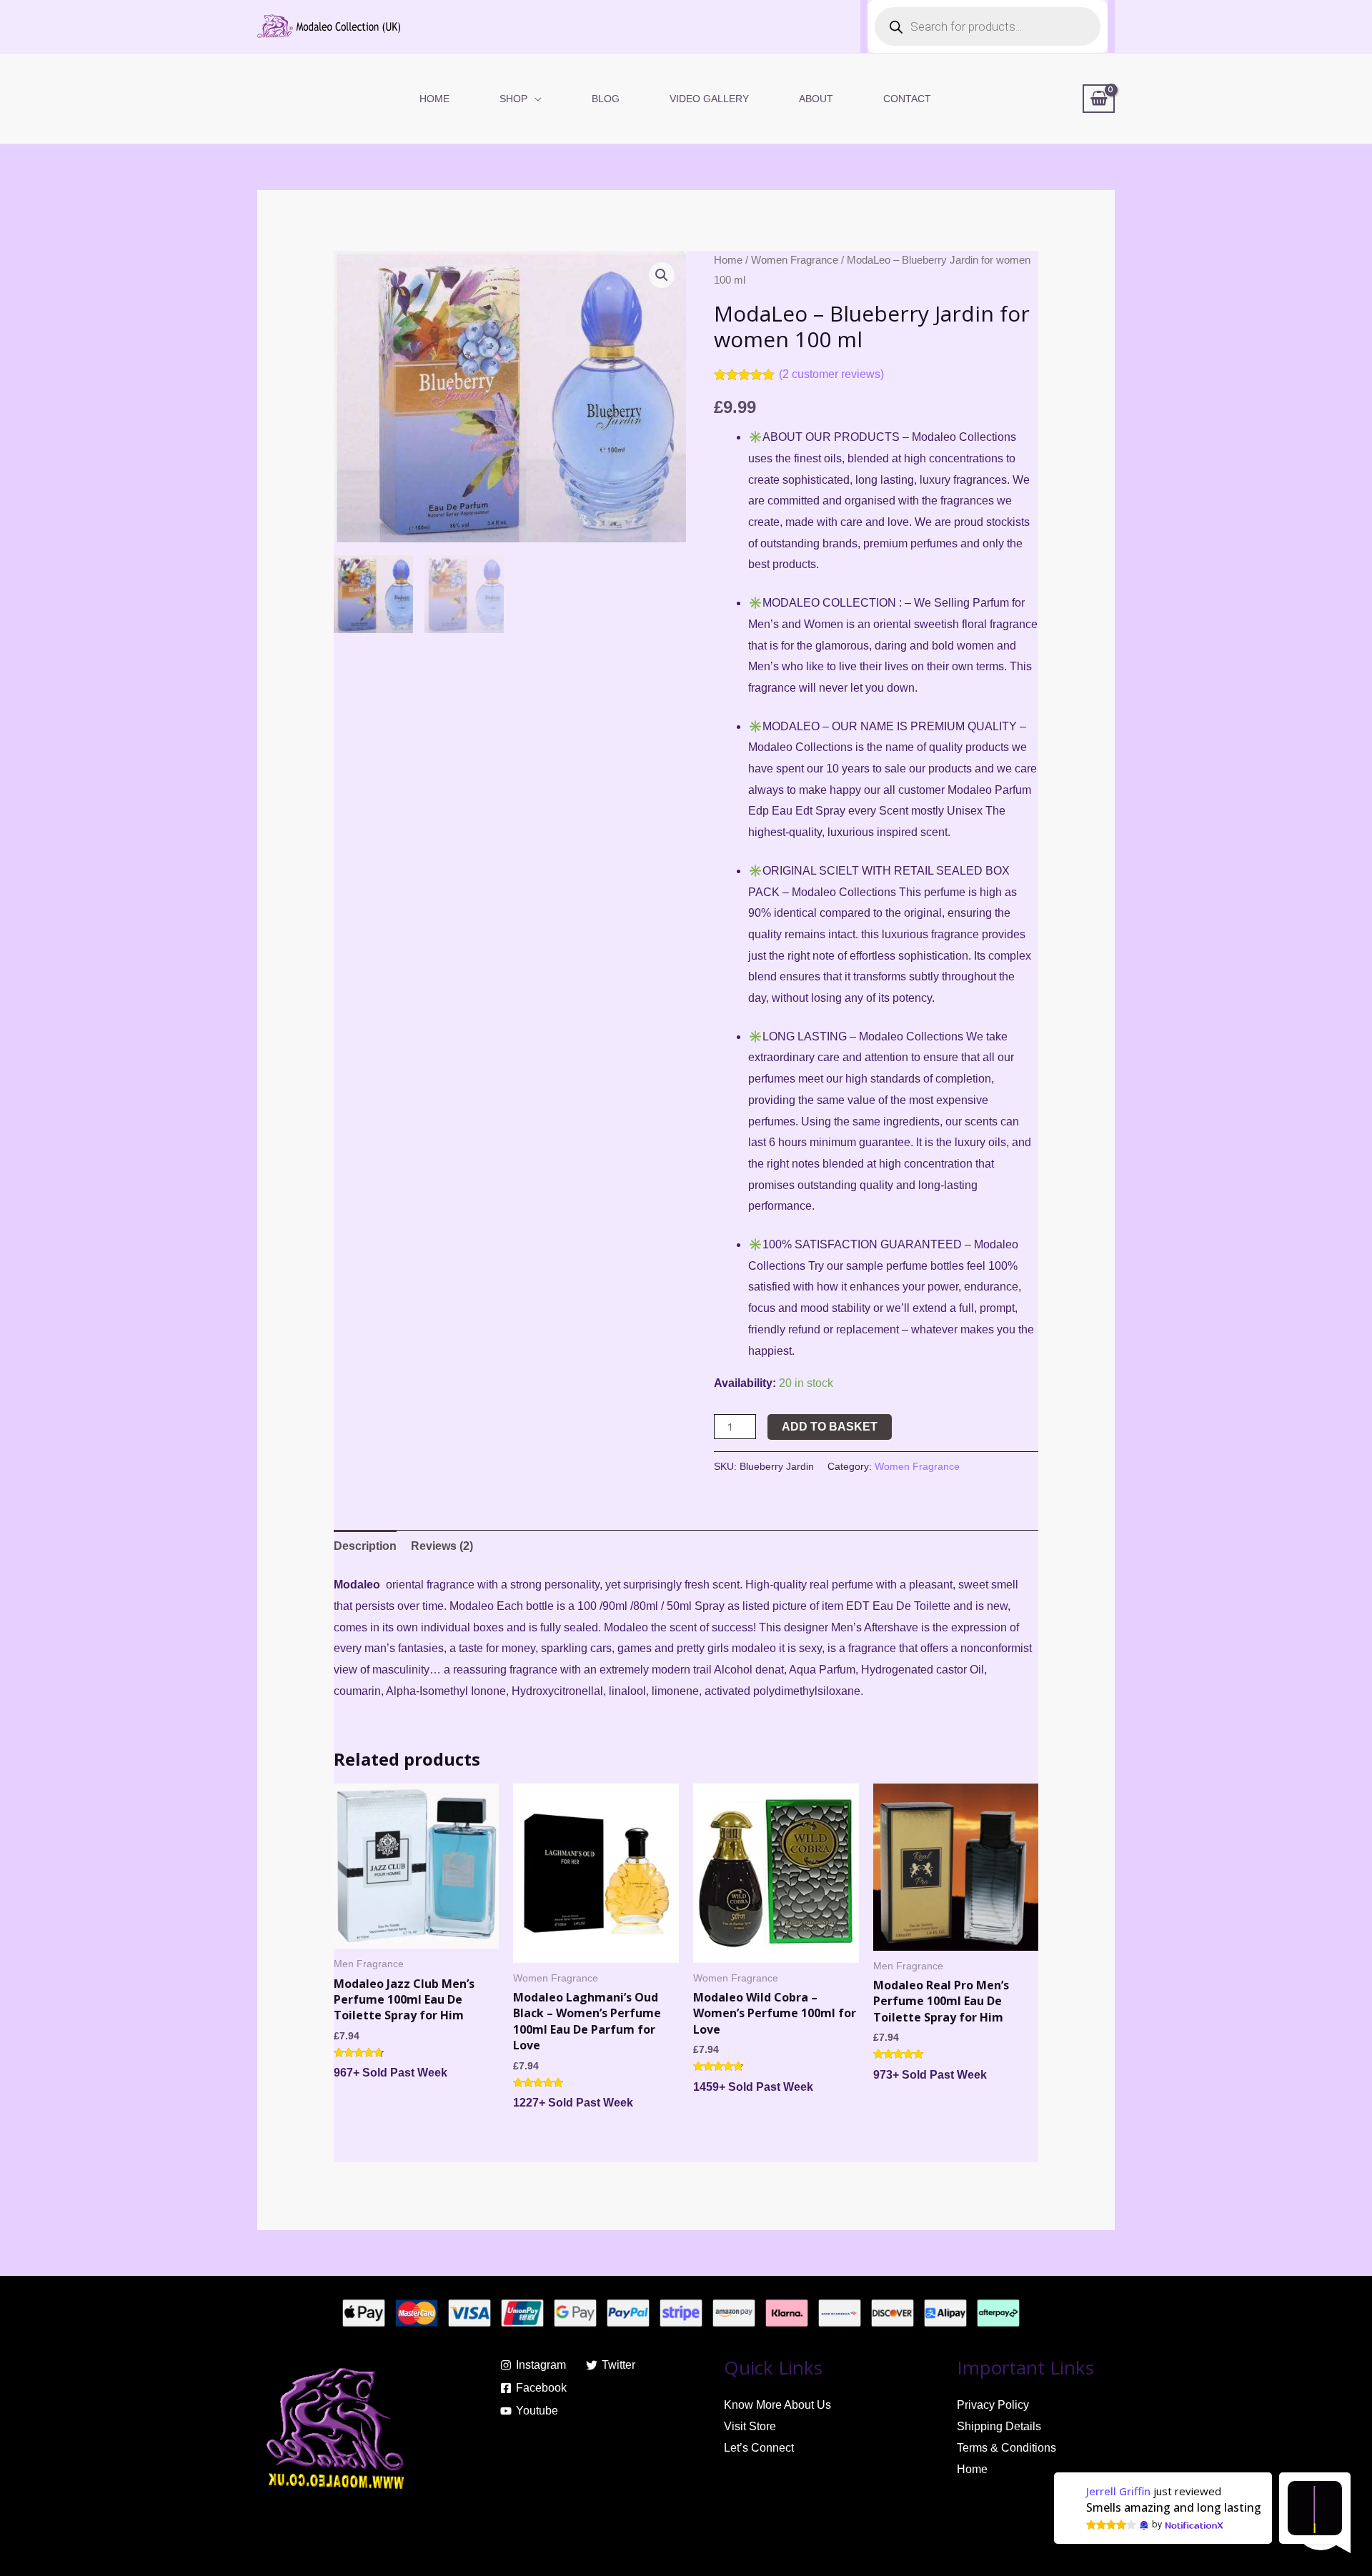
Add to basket (830, 1427)
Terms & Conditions (1006, 2448)
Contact (907, 99)
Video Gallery (709, 99)
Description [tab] (365, 1546)
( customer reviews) (831, 374)
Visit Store (750, 2426)
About (816, 99)
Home (434, 99)
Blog (606, 99)
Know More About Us (777, 2405)
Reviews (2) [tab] (442, 1546)
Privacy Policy (993, 2405)
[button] (662, 275)
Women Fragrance (795, 260)
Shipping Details (999, 2426)
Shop (513, 99)
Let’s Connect (759, 2448)
